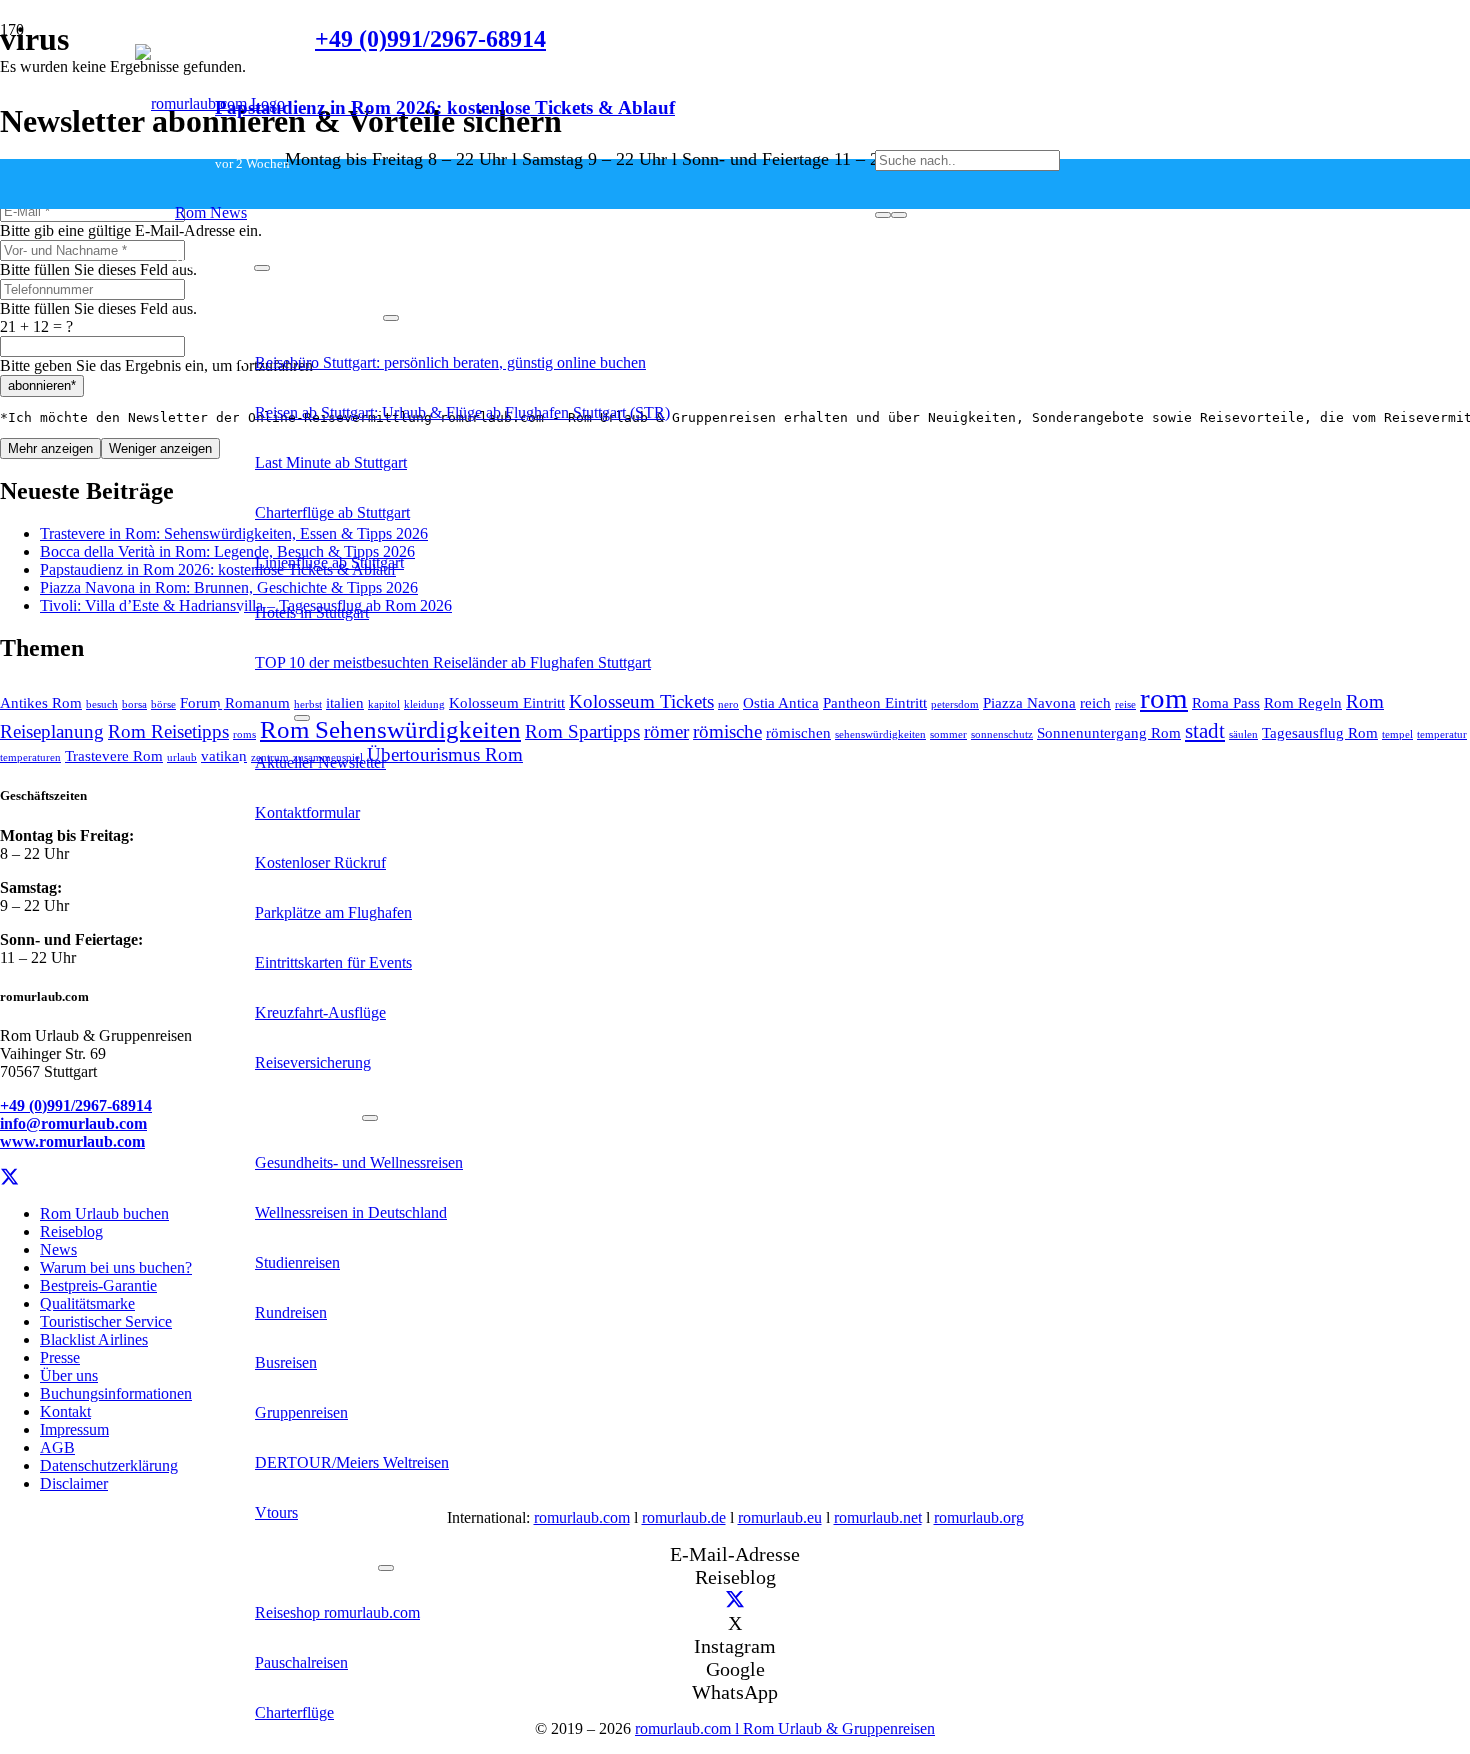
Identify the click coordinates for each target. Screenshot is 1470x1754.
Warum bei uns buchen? (116, 1267)
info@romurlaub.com (73, 1123)
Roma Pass (1226, 702)
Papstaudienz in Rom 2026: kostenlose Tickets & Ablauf (445, 107)
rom (1164, 698)
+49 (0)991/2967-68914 (76, 1105)
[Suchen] (883, 215)
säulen (1243, 734)
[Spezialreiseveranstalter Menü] (370, 1118)
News (58, 1249)
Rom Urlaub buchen (104, 1213)
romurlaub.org (979, 1517)
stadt (1205, 731)
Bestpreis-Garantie (98, 1285)
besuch (102, 704)
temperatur (1442, 734)
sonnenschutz (1002, 734)
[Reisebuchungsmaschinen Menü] (386, 1568)
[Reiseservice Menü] (262, 268)
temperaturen (30, 757)
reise (1125, 704)
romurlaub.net (878, 1517)
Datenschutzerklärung (109, 1465)
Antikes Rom (41, 702)
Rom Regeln (1303, 702)
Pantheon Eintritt (875, 702)
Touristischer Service (106, 1321)
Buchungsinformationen (116, 1393)
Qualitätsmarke (87, 1303)
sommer (948, 734)
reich (1095, 702)
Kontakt (65, 1411)
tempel (1397, 734)
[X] (9, 1177)
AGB (57, 1447)
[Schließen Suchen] (899, 215)
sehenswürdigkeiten (880, 734)
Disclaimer (74, 1483)
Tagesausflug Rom (1320, 732)
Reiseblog (71, 1231)
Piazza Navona (1029, 702)
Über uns (69, 1375)
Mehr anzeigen (50, 448)
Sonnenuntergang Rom (1109, 732)
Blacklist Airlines (94, 1339)
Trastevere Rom (114, 755)
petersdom (955, 704)
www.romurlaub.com (72, 1141)
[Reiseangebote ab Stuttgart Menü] (391, 318)
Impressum (74, 1429)
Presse (60, 1357)
